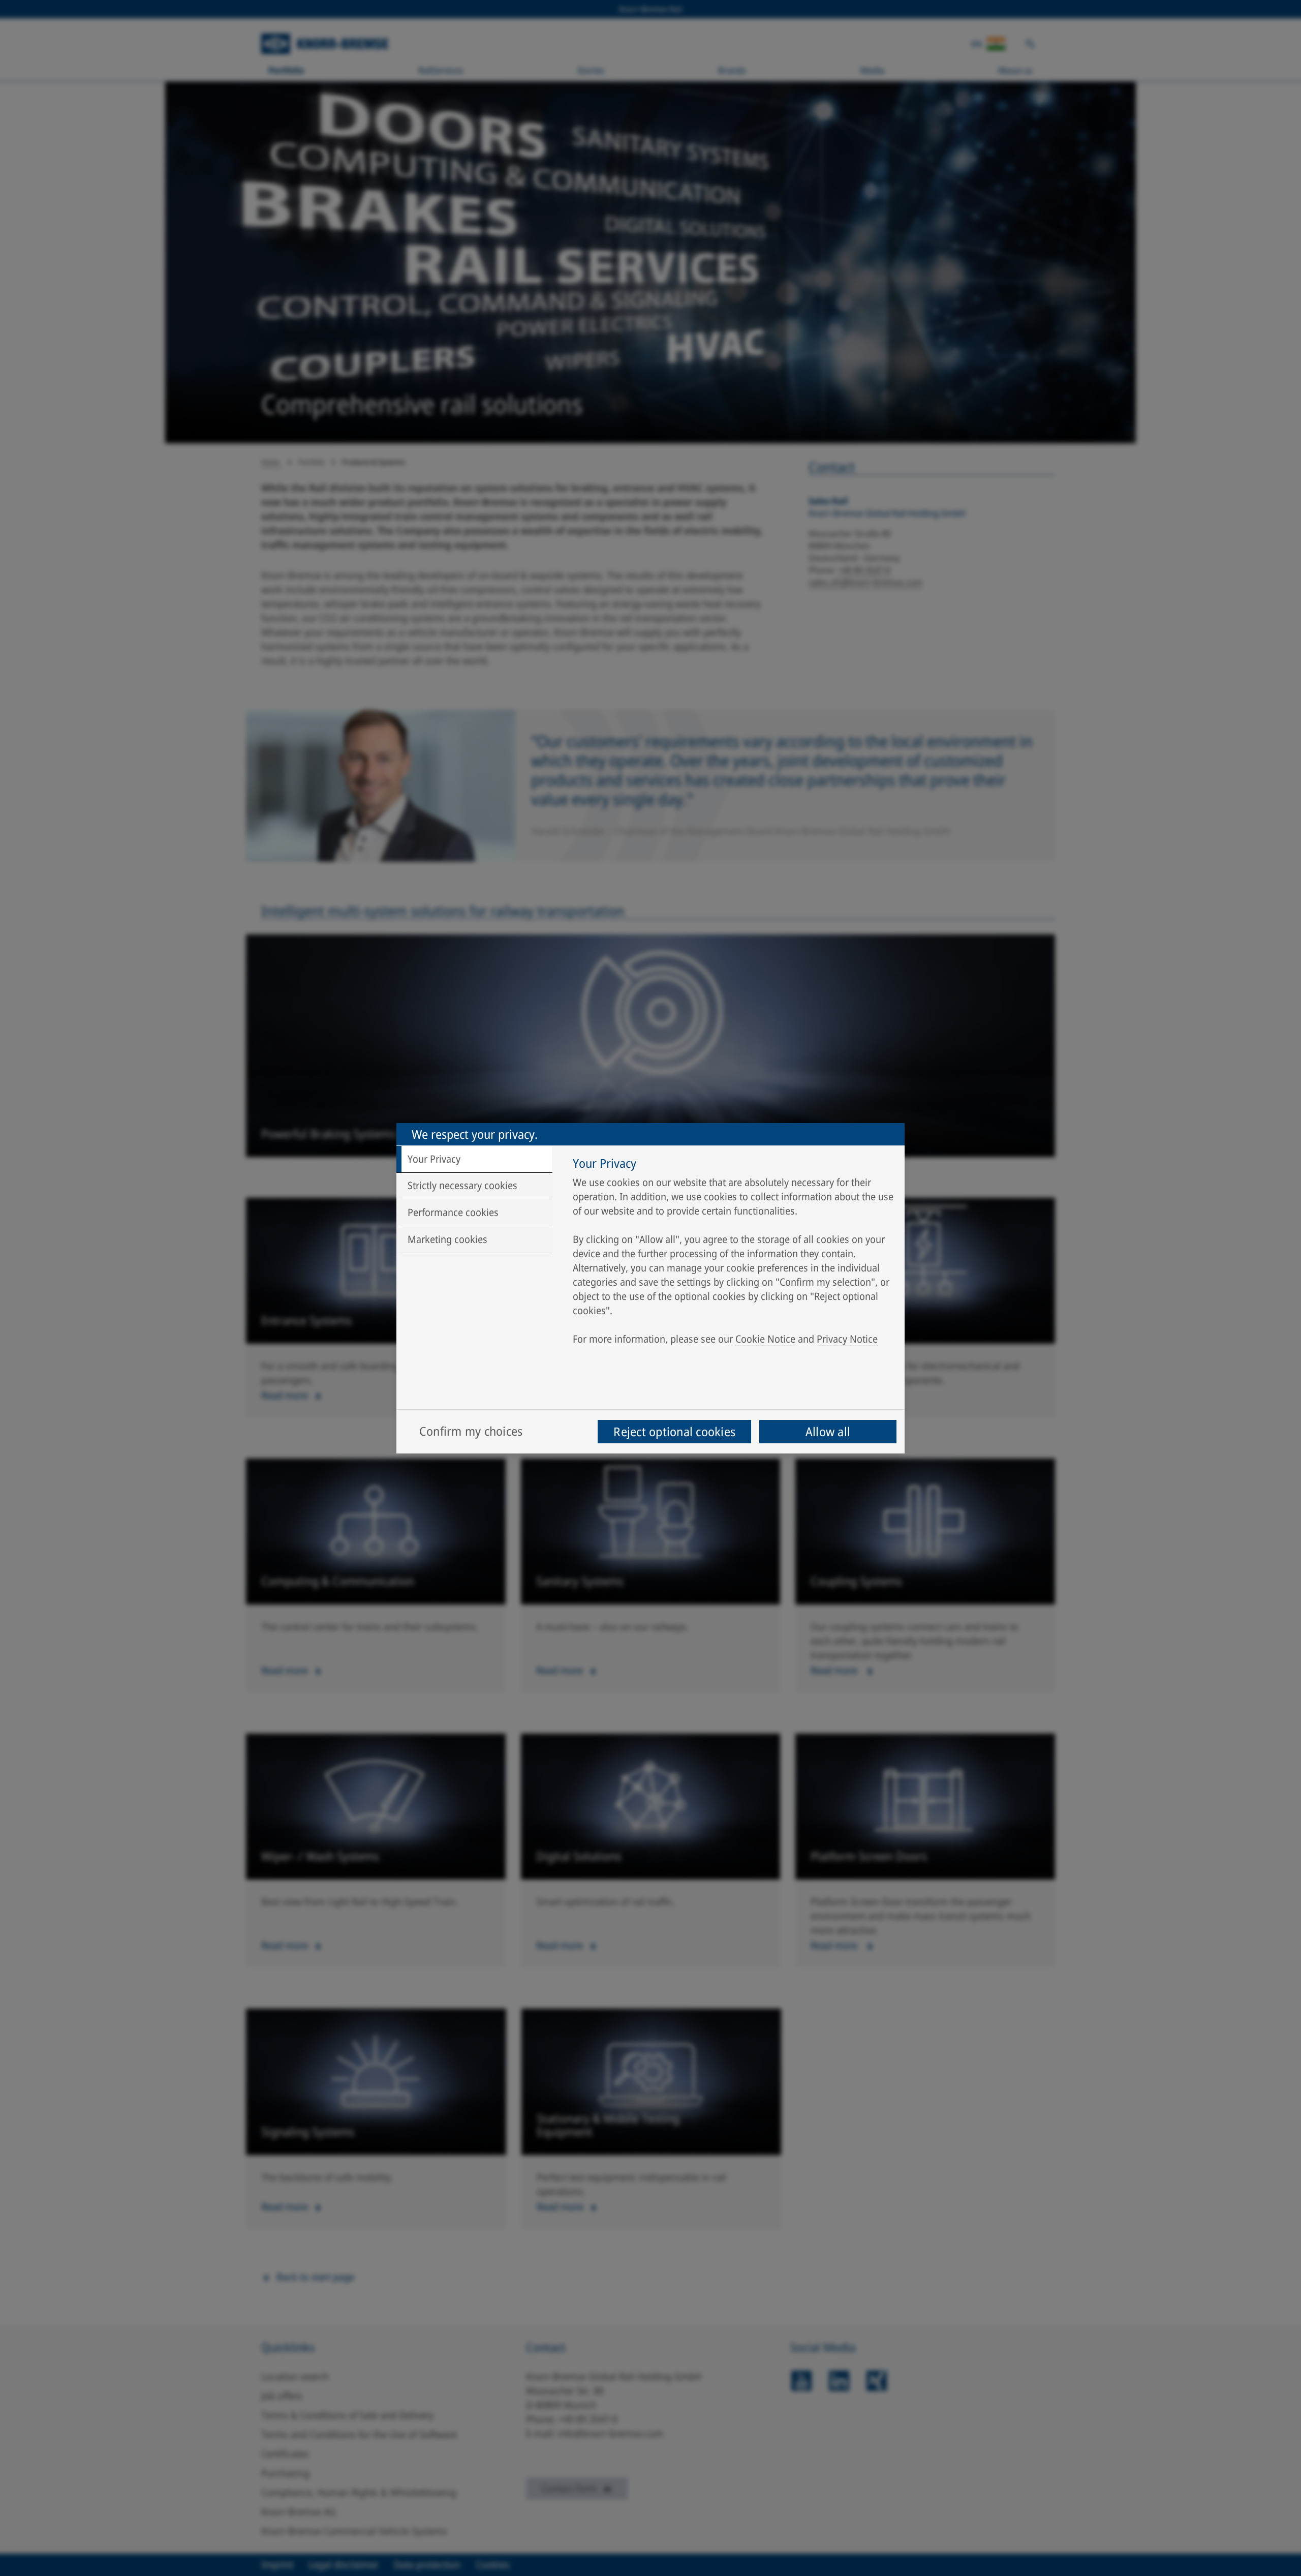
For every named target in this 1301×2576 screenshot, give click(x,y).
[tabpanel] (734, 1254)
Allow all (828, 1431)
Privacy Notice (847, 1339)
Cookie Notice (765, 1339)
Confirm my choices (471, 1431)
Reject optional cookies (674, 1431)
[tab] (474, 1159)
